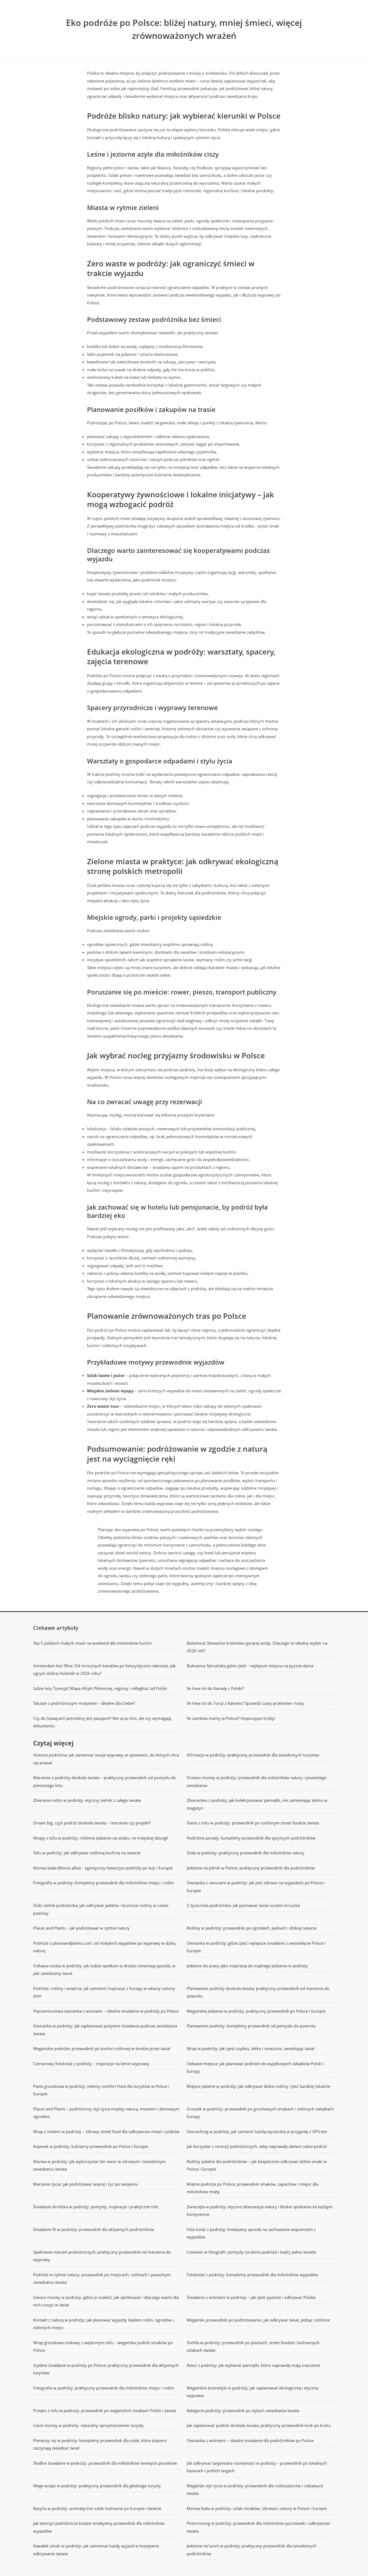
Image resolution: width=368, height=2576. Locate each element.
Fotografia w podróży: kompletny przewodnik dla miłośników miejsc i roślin (103, 1883)
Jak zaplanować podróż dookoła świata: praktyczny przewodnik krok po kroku (259, 2425)
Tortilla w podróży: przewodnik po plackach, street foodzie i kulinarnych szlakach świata (253, 2346)
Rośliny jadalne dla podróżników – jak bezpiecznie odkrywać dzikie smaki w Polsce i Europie (257, 2165)
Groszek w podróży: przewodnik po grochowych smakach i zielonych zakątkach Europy (260, 2113)
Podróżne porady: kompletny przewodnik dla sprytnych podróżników (251, 1838)
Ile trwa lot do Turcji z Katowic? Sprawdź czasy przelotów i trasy (245, 1703)
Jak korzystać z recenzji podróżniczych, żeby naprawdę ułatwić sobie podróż (257, 2146)
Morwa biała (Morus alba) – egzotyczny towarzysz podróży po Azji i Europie (103, 1868)
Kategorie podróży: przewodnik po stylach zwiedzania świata (243, 2410)
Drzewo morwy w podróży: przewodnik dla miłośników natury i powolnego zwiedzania (257, 1781)
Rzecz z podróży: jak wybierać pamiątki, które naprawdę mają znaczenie (253, 2365)
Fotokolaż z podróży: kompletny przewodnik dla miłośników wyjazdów (252, 2275)
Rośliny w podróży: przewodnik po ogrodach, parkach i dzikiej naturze (252, 1928)
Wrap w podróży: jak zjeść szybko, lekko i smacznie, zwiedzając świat (251, 2048)
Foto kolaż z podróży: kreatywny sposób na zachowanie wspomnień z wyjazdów (251, 2233)
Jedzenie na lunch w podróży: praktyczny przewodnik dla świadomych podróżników (251, 2550)
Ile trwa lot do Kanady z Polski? (215, 1688)
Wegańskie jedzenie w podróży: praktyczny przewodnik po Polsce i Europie (256, 2011)
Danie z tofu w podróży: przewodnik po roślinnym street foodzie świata (253, 1823)
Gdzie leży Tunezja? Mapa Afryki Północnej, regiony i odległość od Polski (100, 1688)
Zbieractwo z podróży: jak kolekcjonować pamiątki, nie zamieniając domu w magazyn (257, 1804)
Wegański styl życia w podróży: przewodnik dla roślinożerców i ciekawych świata (255, 2490)
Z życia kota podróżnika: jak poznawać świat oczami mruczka (243, 1905)
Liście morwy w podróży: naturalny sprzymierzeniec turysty (88, 2425)
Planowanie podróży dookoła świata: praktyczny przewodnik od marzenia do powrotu (258, 1992)
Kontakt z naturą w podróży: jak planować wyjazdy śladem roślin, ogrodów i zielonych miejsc (104, 2324)
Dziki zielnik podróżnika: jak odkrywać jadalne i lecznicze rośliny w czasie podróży (101, 1909)
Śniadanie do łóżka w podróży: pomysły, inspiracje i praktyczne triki (96, 2207)
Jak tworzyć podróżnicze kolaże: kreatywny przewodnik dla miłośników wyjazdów (99, 2527)
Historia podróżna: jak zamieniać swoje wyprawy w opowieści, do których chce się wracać (106, 1759)
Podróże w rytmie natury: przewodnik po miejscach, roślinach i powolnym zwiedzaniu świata (102, 2279)
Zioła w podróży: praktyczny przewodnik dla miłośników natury (246, 1853)
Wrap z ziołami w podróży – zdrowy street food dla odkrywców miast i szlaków (106, 2131)
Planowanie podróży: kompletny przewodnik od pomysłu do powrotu (251, 2026)
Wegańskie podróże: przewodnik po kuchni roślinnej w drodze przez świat (102, 2048)
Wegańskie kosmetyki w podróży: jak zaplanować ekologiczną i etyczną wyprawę (252, 2392)
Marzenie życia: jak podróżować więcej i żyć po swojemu (86, 2184)
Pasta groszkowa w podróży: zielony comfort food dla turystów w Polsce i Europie (101, 2090)
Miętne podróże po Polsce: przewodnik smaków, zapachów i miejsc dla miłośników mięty (252, 2188)
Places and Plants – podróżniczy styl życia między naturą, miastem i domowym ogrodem (106, 2113)
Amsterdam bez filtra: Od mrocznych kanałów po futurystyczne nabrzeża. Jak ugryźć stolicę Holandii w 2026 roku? (104, 1670)
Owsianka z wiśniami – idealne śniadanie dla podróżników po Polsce (250, 2440)
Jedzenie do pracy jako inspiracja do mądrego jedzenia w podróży (247, 1966)
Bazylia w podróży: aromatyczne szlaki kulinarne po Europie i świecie (97, 2508)
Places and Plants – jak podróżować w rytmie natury (81, 1928)
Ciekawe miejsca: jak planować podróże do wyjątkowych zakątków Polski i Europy (255, 2067)
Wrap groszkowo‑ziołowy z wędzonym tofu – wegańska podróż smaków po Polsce (103, 2346)
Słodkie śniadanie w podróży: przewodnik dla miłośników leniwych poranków (105, 2463)
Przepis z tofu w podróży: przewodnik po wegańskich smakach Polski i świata (105, 2410)
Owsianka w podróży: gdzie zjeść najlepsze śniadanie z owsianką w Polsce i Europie (256, 1947)
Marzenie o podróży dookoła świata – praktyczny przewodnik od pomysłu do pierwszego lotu (105, 1781)
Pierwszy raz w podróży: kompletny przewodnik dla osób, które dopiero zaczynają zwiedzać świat (100, 2444)
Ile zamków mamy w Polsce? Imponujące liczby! (231, 1718)
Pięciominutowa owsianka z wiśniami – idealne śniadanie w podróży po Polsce (106, 2011)
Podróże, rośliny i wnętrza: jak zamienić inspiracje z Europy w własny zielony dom (104, 1992)
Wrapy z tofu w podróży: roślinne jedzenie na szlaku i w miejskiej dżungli (101, 1838)
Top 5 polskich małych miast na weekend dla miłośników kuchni (92, 1643)
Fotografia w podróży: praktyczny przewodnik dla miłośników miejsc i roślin (104, 2388)
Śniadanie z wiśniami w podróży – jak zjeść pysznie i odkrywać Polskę (251, 2297)
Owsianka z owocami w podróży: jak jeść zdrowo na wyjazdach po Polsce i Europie (256, 1887)
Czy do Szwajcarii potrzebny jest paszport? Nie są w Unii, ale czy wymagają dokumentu (102, 1722)
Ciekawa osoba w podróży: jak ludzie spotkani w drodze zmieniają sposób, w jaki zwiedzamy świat (104, 1970)
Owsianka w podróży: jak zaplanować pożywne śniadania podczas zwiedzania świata (105, 2030)
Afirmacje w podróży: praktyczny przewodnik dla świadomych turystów (253, 1755)
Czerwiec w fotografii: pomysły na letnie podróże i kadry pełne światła (251, 2252)
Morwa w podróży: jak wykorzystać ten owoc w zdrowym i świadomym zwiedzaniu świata (99, 2165)
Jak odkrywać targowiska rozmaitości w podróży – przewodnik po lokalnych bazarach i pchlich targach (257, 2467)
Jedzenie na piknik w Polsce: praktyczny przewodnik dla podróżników (251, 1868)
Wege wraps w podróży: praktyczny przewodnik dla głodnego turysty (97, 2486)
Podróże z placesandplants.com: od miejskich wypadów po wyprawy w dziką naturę (104, 1947)
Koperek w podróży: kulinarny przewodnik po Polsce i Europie (91, 2146)
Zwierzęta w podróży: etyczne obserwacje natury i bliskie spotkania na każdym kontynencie (260, 2211)
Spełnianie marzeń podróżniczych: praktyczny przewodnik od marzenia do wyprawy (102, 2256)
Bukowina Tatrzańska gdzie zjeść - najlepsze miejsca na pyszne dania (250, 1666)
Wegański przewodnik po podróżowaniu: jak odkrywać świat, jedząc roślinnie (258, 2320)
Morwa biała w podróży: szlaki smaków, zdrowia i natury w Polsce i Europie (257, 2508)
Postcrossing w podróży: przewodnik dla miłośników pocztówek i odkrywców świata (258, 2527)
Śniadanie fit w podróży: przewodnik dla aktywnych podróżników (94, 2229)
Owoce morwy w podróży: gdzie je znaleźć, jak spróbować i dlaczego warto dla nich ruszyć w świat (106, 2301)
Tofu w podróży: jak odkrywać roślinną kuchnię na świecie (87, 1853)
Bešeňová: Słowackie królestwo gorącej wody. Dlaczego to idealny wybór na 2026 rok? (257, 1647)
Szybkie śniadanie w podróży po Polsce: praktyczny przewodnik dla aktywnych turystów (106, 2369)
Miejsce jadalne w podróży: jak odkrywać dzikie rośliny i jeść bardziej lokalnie (258, 2086)
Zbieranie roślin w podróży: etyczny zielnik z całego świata (87, 1800)
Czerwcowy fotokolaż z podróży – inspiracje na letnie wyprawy (91, 2064)
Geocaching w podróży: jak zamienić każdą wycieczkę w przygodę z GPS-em (257, 2131)
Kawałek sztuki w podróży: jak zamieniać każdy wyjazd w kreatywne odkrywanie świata (96, 2550)
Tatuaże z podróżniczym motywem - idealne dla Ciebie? (84, 1703)
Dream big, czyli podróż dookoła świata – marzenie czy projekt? (92, 1823)
